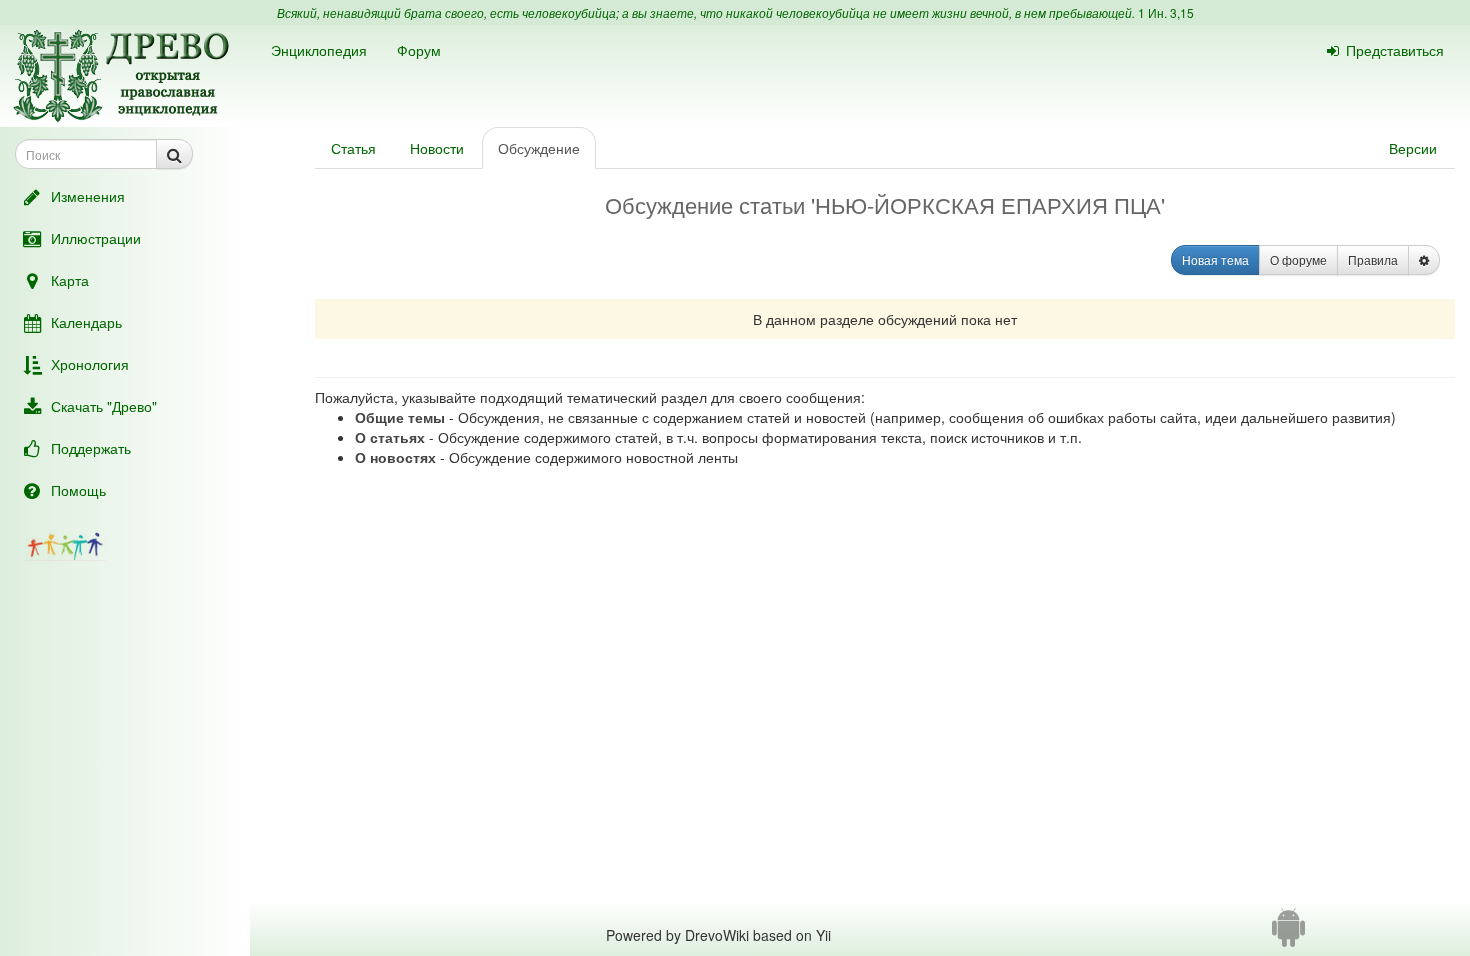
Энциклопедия (319, 50)
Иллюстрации (96, 238)
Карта (70, 280)
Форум (419, 50)
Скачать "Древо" (104, 406)
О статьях (390, 437)
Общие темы (400, 417)
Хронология (90, 364)
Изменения (88, 196)
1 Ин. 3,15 (1166, 12)
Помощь (78, 490)
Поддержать (91, 448)
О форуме (1298, 259)
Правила (1373, 259)
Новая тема (1215, 259)
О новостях (395, 457)
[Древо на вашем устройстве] (1288, 935)
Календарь (86, 322)
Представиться (1395, 50)
